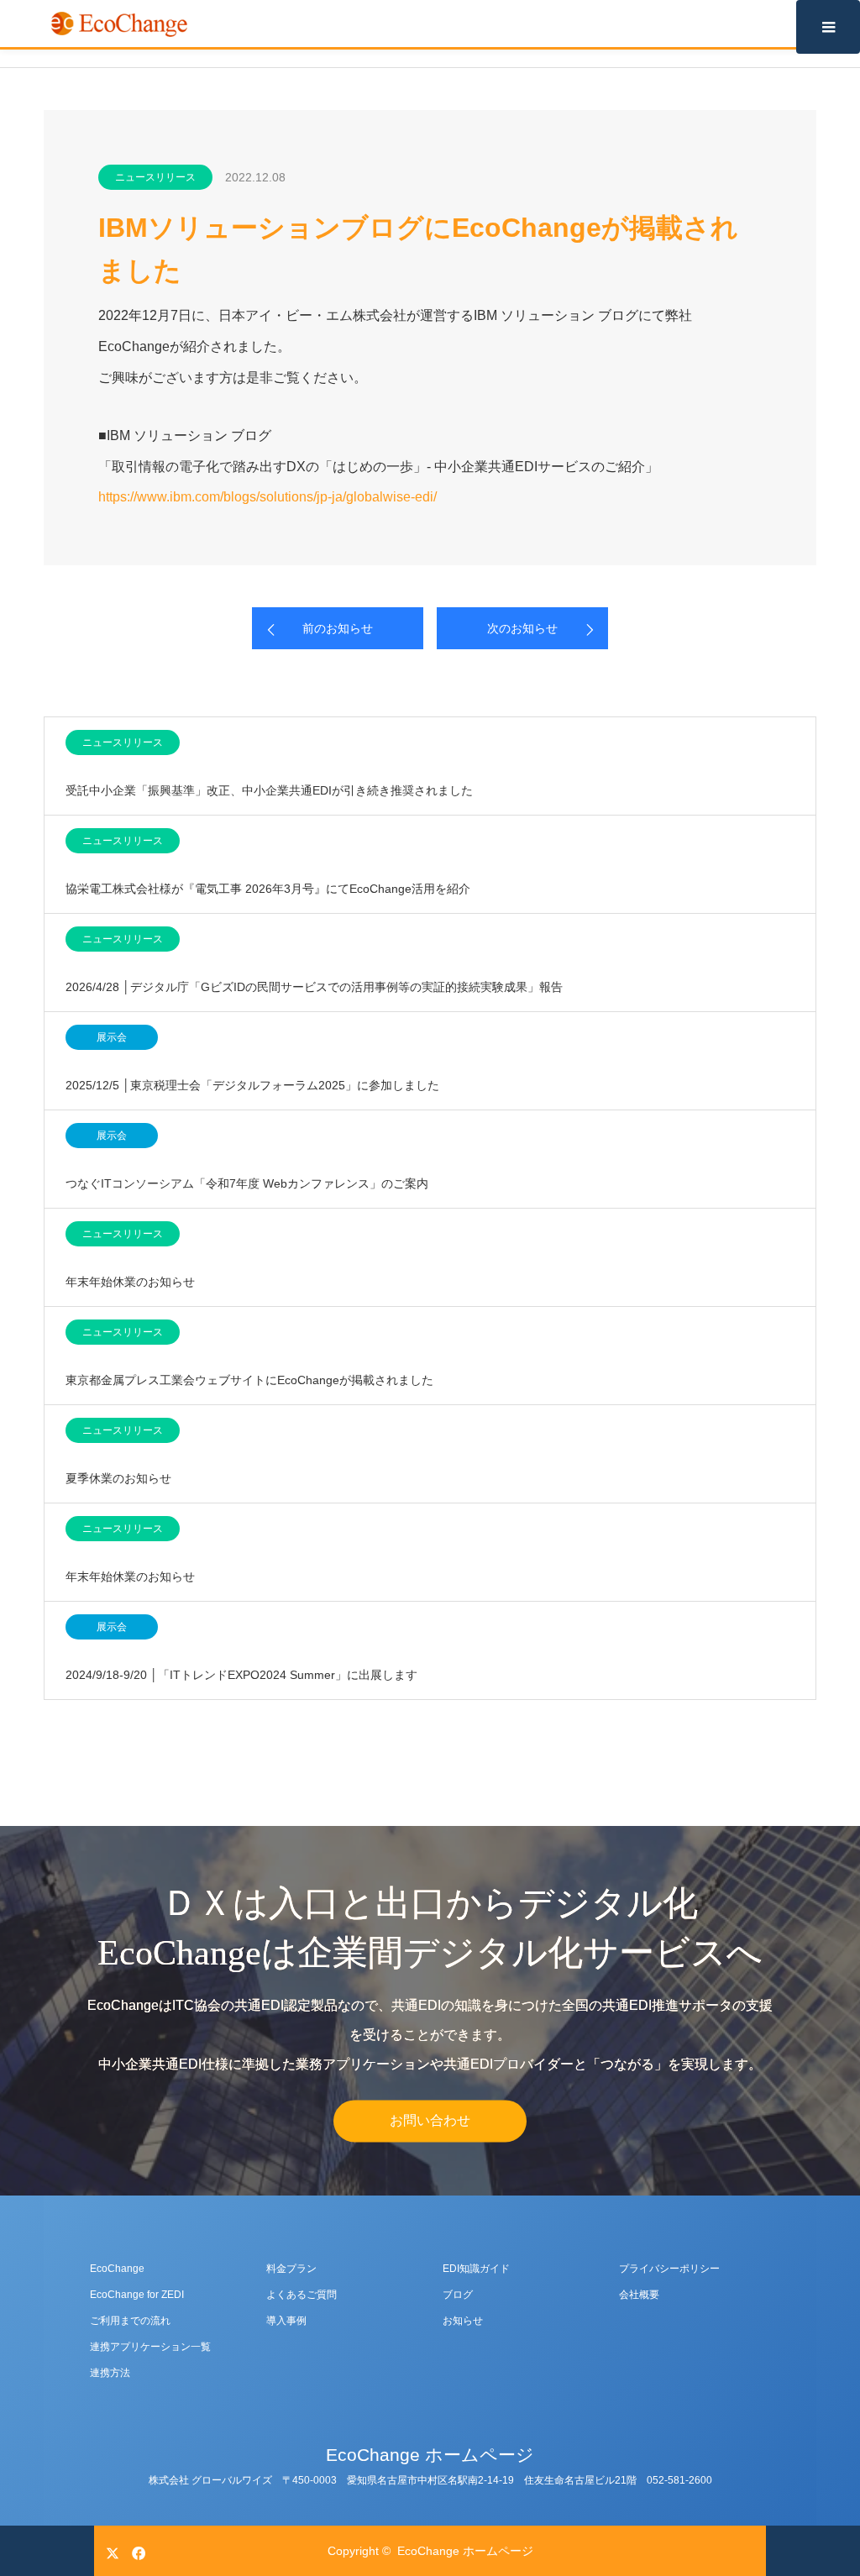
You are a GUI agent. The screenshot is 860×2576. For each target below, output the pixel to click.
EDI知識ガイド (476, 2269)
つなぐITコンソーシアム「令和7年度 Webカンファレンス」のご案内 (247, 1183)
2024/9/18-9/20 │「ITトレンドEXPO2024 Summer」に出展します (241, 1675)
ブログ (458, 2295)
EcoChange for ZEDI (137, 2295)
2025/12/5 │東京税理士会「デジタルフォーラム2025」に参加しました (252, 1085)
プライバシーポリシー (669, 2269)
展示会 (112, 1037)
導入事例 (286, 2321)
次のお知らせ (522, 628)
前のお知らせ (338, 628)
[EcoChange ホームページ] (119, 24)
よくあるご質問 (302, 2295)
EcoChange (117, 2269)
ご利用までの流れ (130, 2321)
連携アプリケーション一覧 (150, 2347)
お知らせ (463, 2321)
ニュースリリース (155, 177)
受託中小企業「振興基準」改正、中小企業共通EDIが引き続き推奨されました (269, 790)
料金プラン (291, 2269)
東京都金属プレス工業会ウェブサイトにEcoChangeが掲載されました (249, 1380)
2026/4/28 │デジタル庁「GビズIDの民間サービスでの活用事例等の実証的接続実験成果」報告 (314, 987)
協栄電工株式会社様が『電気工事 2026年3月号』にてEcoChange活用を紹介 (268, 889)
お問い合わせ (430, 2121)
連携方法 (110, 2373)
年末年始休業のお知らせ (130, 1282)
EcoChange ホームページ (430, 2455)
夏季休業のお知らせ (118, 1478)
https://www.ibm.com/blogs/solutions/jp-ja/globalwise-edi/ (267, 497)
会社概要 (639, 2295)
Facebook (136, 2550)
